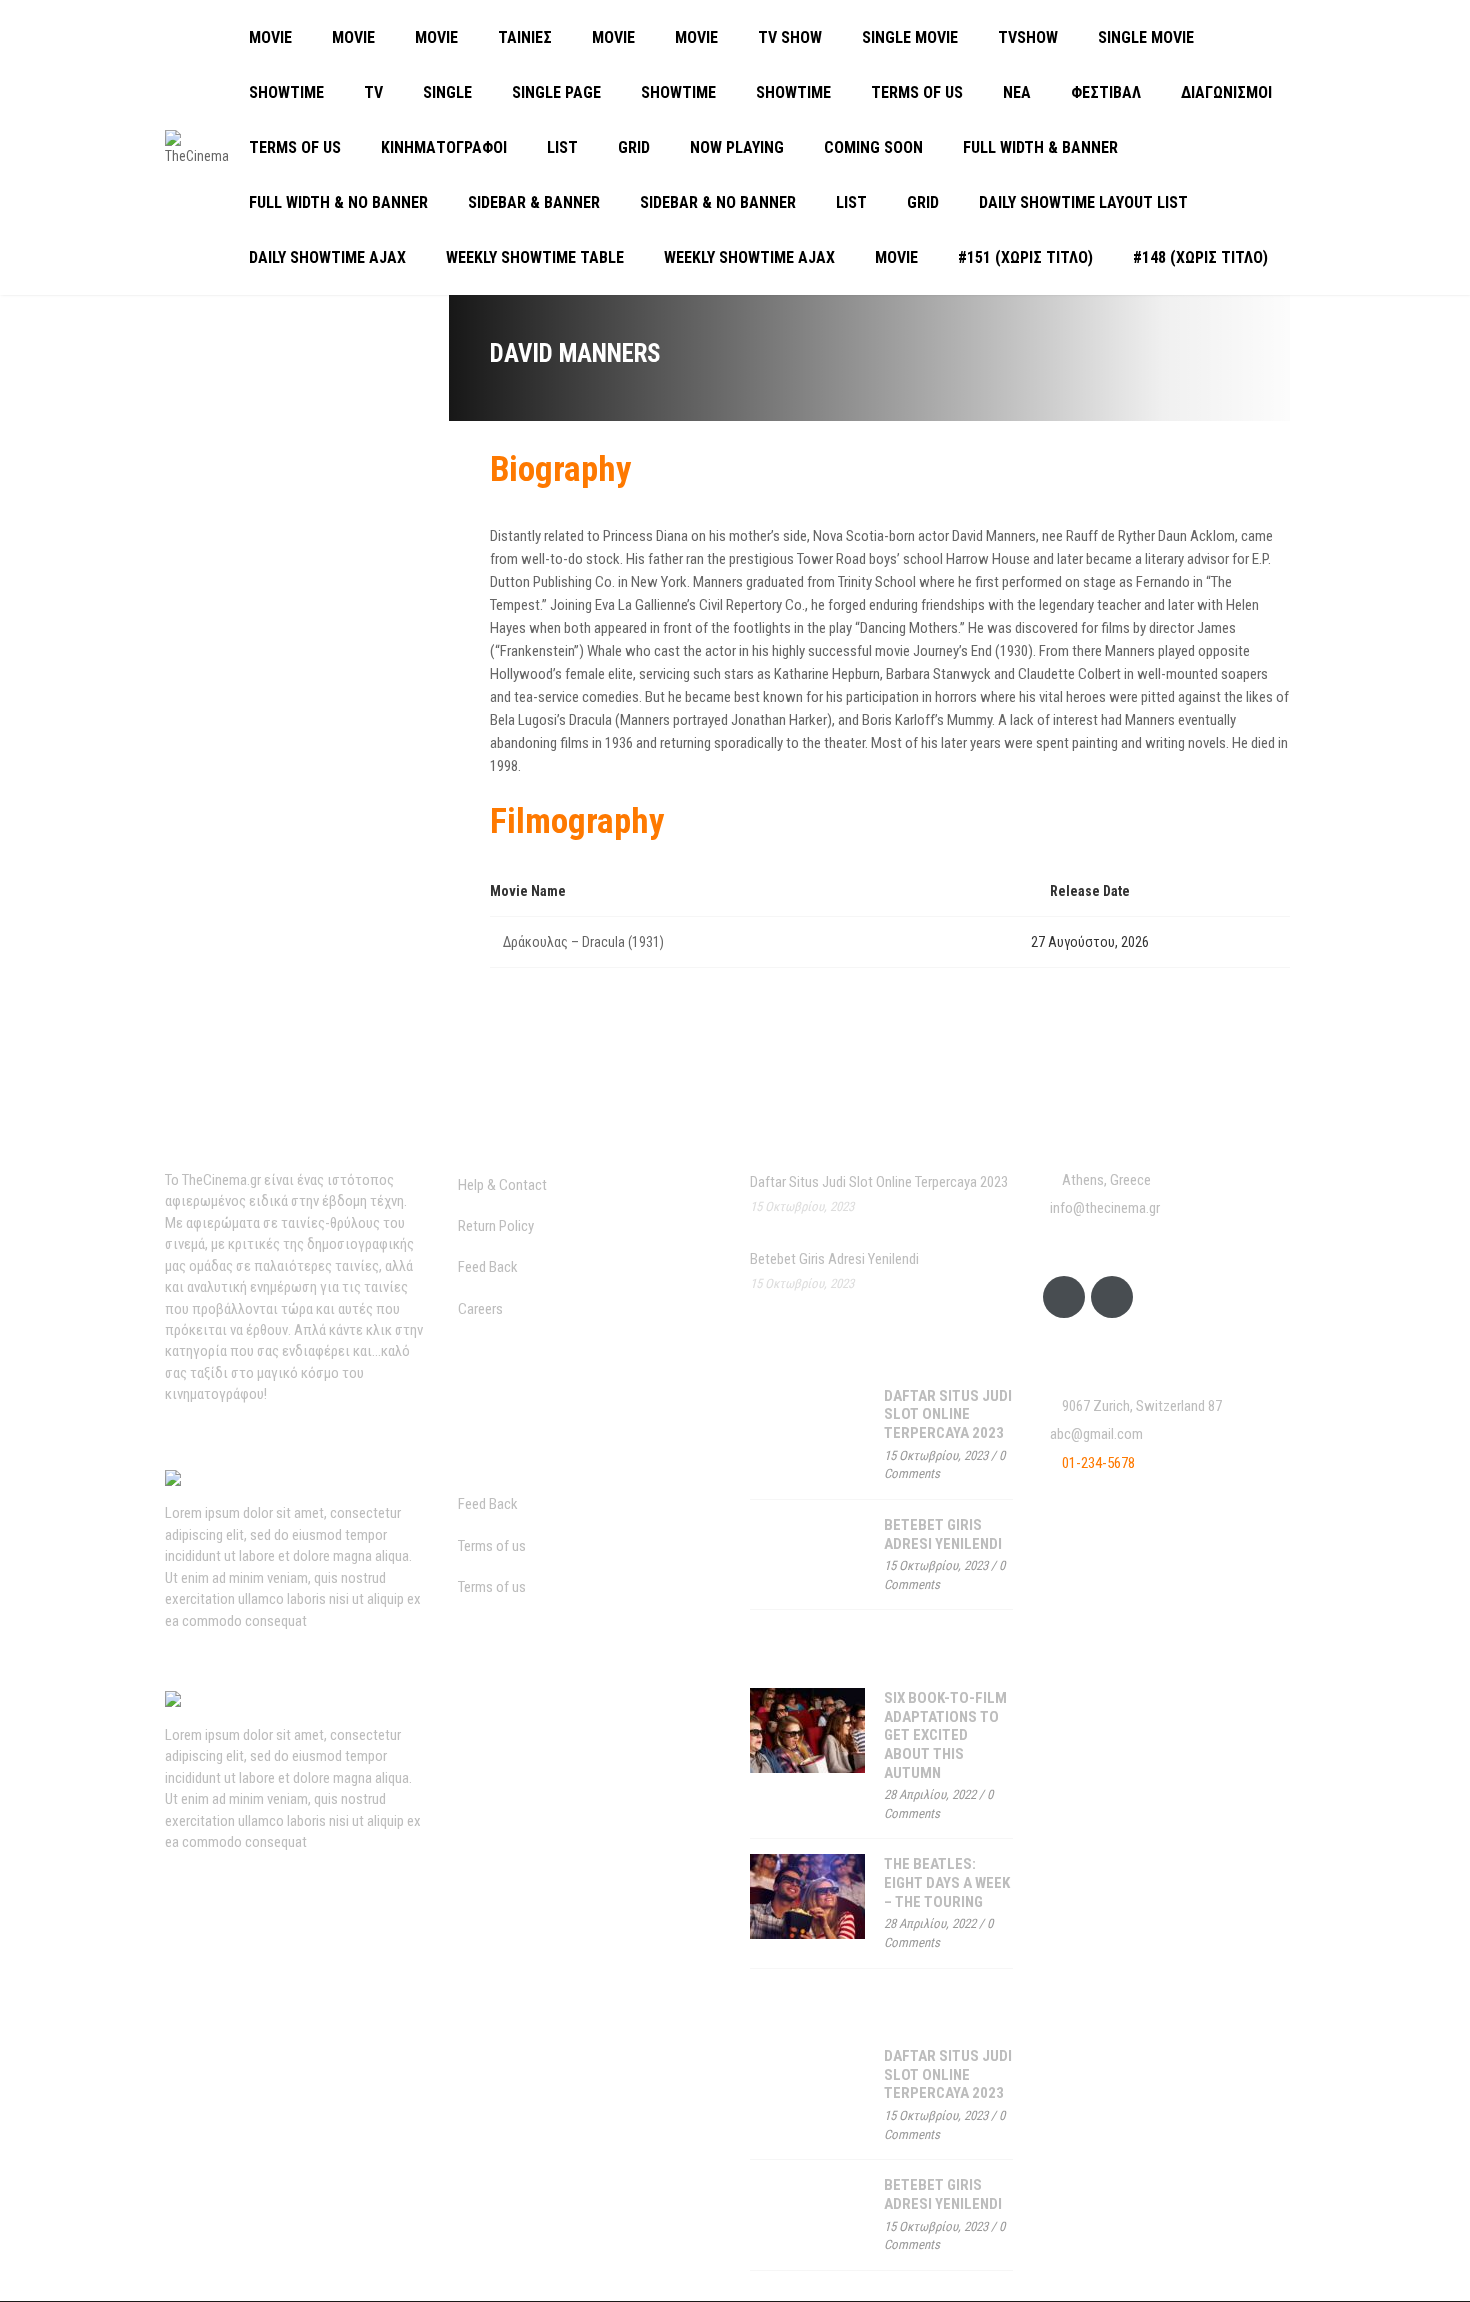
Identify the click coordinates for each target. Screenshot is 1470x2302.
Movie (270, 37)
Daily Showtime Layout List (1083, 202)
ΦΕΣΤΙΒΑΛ (1106, 92)
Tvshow (1028, 37)
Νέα (1017, 92)
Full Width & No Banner (338, 202)
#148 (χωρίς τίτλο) (1200, 257)
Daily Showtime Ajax (327, 257)
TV (373, 92)
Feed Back (488, 1267)
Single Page (556, 92)
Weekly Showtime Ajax (749, 257)
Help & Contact (502, 1185)
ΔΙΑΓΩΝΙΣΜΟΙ (1226, 92)
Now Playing (737, 147)
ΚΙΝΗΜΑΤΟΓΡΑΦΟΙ (444, 147)
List (562, 147)
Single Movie (910, 37)
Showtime (286, 92)
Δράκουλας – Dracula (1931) (583, 942)
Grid (634, 147)
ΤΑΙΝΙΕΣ (525, 37)
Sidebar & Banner (534, 202)
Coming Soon (873, 147)
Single (447, 92)
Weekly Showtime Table (535, 257)
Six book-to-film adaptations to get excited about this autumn (945, 1735)
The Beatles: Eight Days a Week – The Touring (947, 1882)
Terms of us (917, 92)
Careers (480, 1309)
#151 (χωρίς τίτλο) (1025, 257)
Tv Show (790, 37)
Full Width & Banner (1040, 147)
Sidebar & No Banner (718, 202)
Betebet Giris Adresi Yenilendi (834, 1259)
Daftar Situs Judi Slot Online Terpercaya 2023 (879, 1182)
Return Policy (496, 1226)
